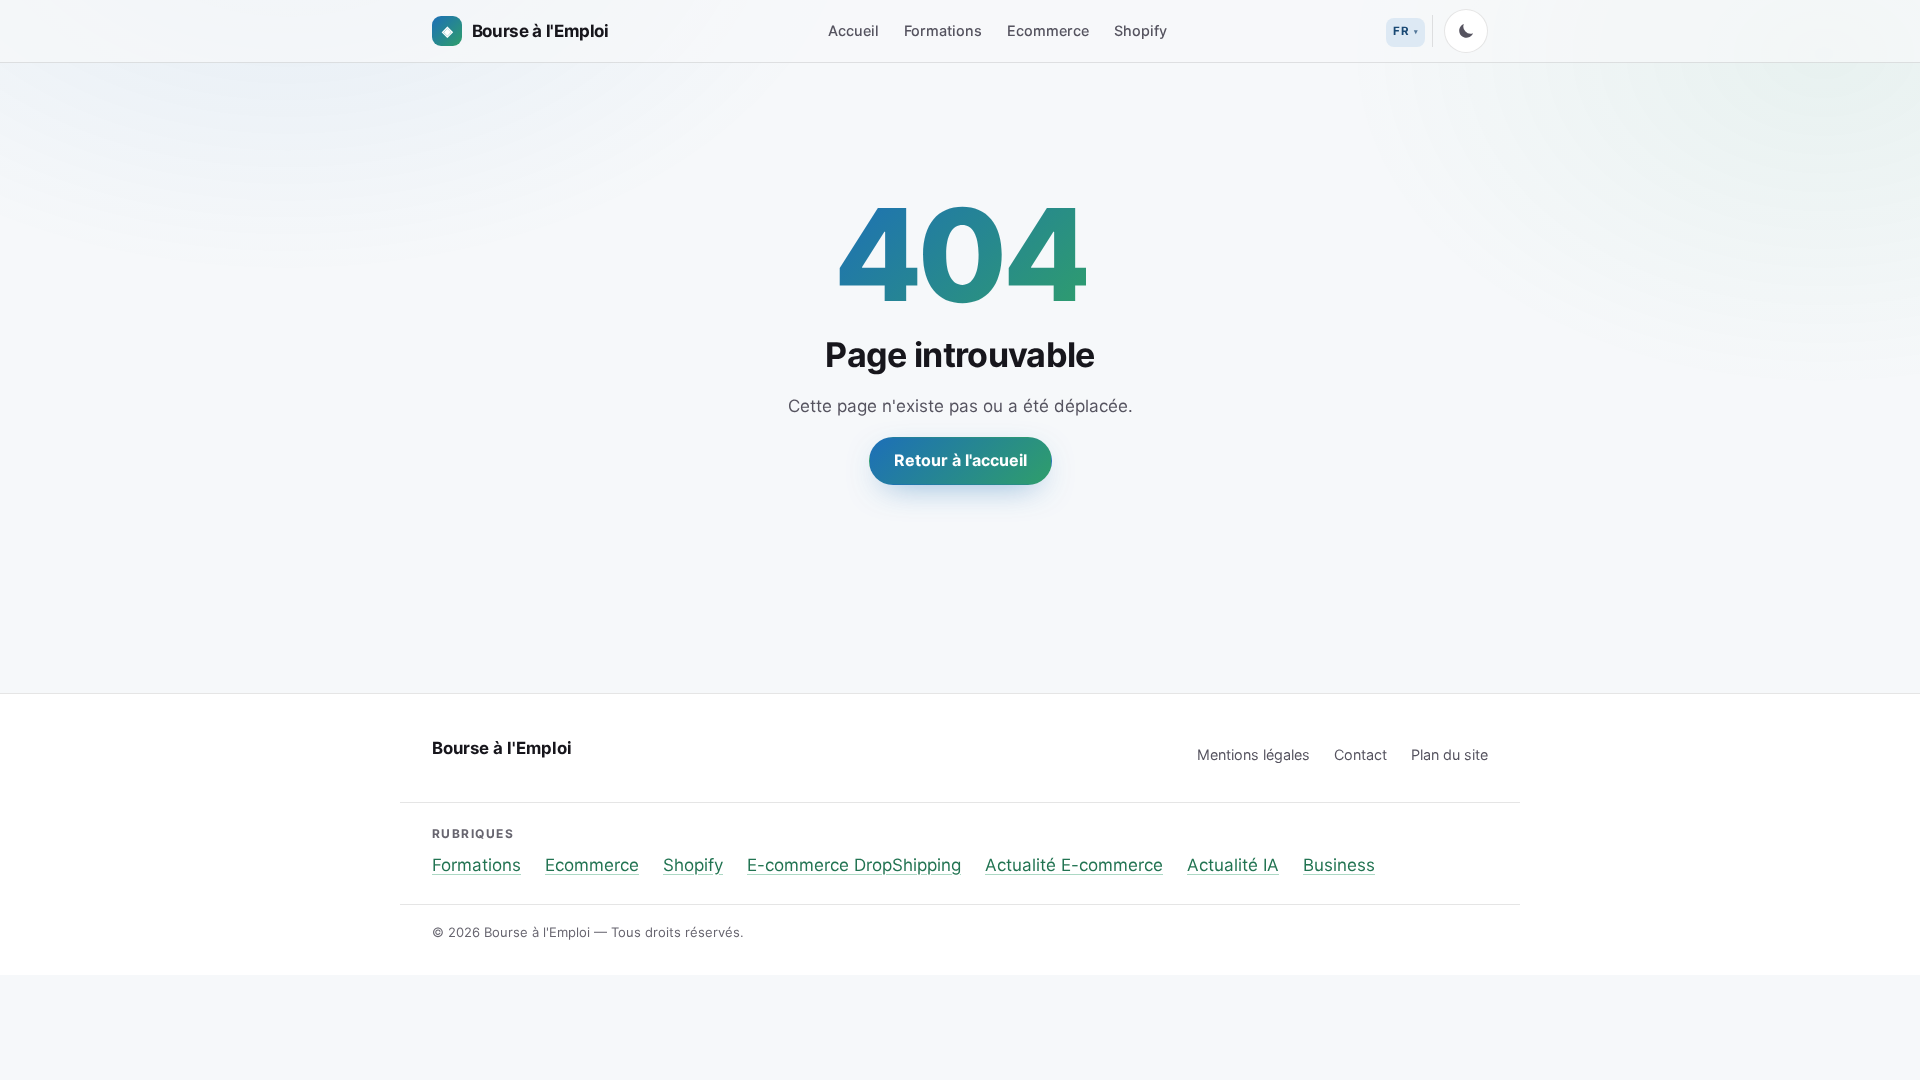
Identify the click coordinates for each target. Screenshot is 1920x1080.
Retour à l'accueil (960, 460)
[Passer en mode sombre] (1466, 31)
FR (1401, 31)
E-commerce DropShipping (854, 865)
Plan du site (1449, 754)
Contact (1360, 754)
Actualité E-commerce (1074, 865)
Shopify (1140, 30)
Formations (943, 30)
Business (1339, 865)
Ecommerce (1048, 30)
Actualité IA (1233, 865)
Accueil (853, 30)
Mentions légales (1253, 754)
